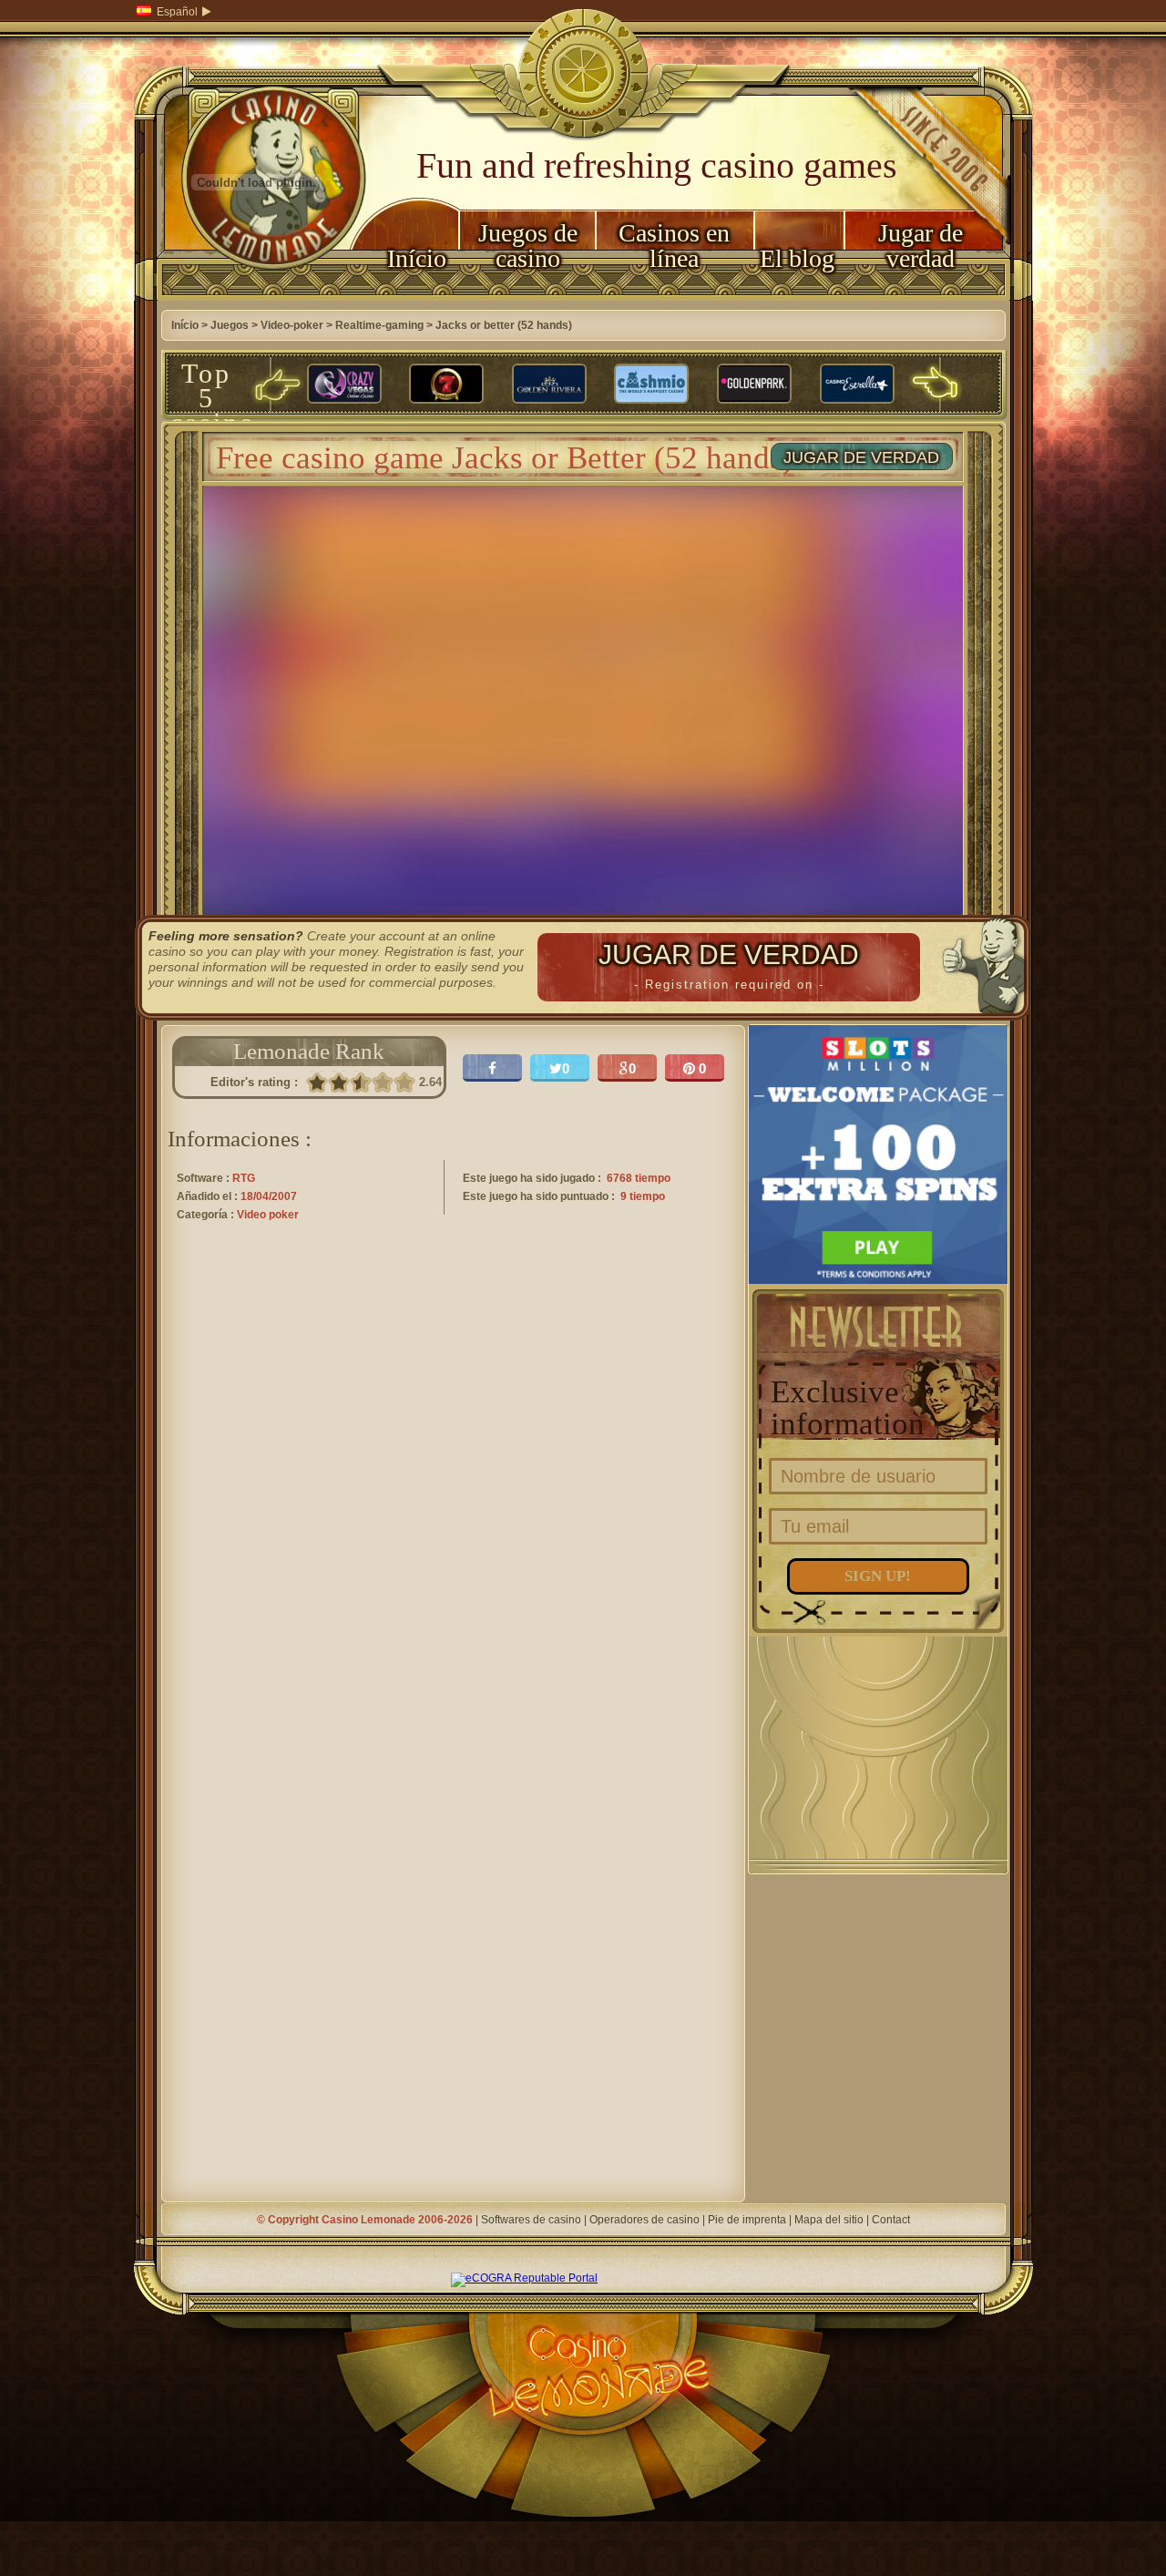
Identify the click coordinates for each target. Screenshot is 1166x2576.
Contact (891, 2220)
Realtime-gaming (379, 325)
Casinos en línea (674, 246)
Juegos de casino (528, 246)
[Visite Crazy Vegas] (344, 385)
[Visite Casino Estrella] (857, 385)
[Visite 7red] (446, 385)
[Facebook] (492, 1068)
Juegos (230, 325)
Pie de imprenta (747, 2220)
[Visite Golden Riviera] (549, 385)
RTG (244, 1178)
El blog (797, 258)
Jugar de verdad (921, 246)
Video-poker (292, 325)
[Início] (257, 297)
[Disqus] (453, 1493)
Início (417, 258)
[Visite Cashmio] (651, 385)
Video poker (268, 1215)
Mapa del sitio (829, 2220)
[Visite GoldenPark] (754, 385)
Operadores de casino (644, 2220)
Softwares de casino (531, 2220)
